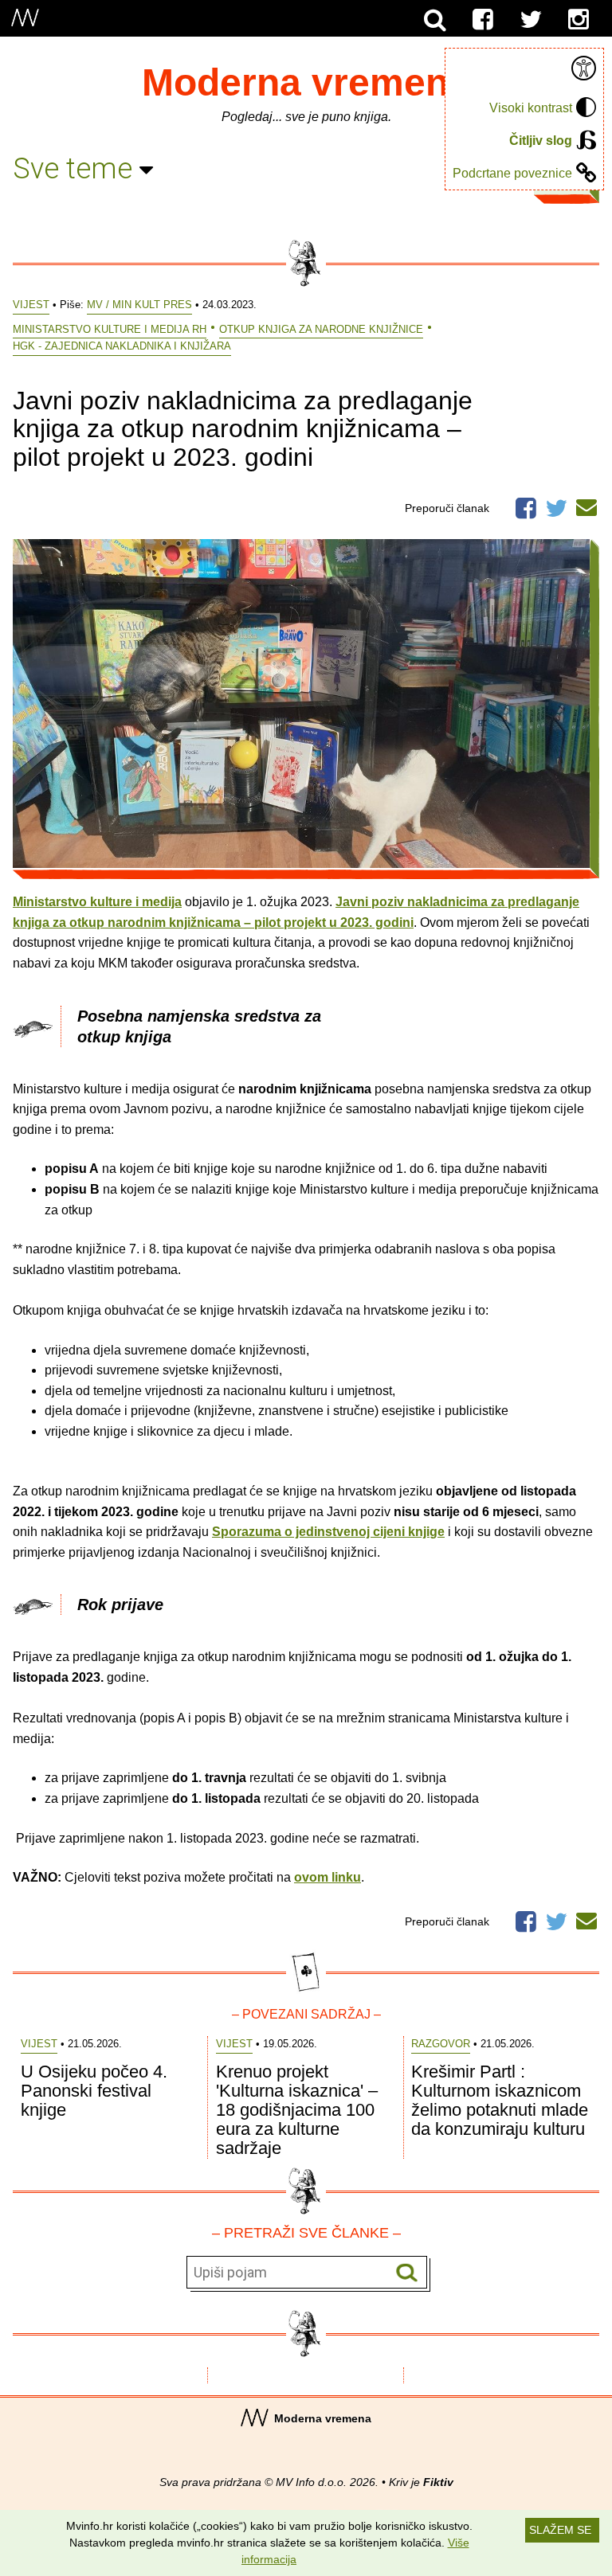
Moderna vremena (306, 82)
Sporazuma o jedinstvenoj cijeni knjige (328, 1532)
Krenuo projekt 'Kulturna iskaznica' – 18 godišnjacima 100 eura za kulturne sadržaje (297, 2110)
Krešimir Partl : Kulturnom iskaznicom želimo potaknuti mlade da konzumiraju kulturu (500, 2101)
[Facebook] (483, 20)
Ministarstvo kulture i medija (97, 902)
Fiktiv (438, 2482)
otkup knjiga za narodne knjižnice (321, 329)
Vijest (31, 305)
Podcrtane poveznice (512, 173)
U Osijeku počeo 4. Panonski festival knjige (94, 2091)
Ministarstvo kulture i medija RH (110, 329)
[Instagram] (579, 20)
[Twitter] (531, 20)
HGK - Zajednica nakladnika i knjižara (122, 346)
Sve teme (76, 169)
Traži (407, 2273)
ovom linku (328, 1877)
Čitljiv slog (541, 141)
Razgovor (441, 2044)
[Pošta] (586, 505)
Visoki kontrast (531, 108)
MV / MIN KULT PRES (139, 305)
